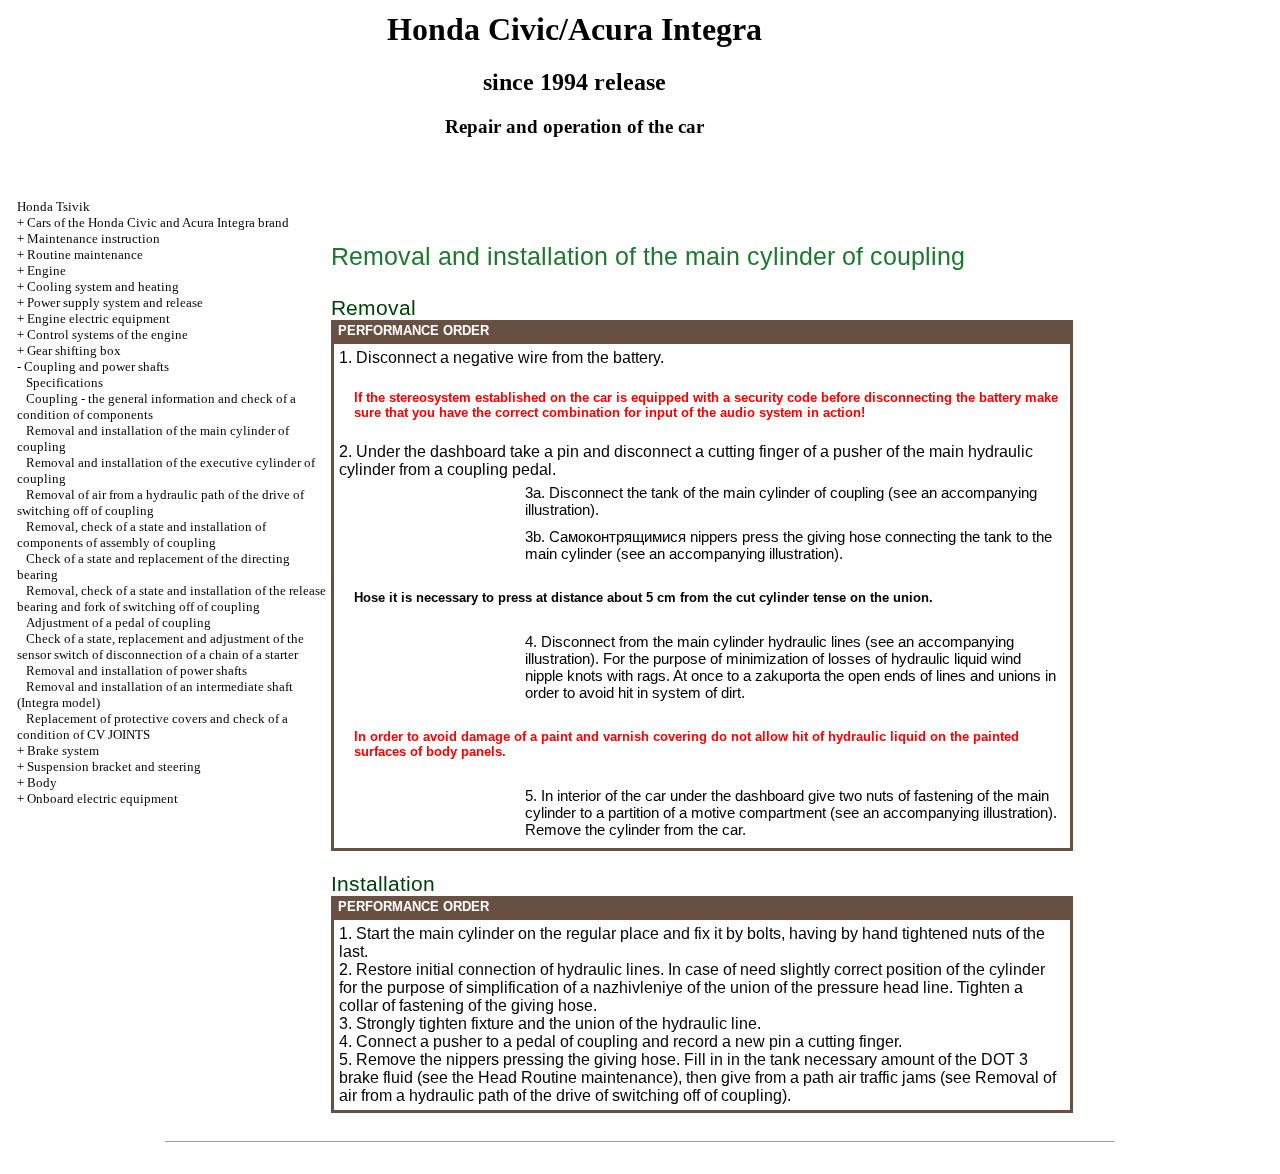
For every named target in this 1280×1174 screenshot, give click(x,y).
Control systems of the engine (107, 334)
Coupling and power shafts (96, 366)
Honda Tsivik (53, 206)
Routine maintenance (85, 254)
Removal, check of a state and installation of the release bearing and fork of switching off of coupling (171, 598)
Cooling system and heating (103, 286)
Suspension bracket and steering (114, 766)
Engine (46, 270)
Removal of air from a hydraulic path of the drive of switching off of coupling (697, 1086)
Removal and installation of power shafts (136, 670)
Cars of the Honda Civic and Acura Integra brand (158, 222)
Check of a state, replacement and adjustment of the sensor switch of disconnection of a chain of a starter (160, 646)
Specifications (64, 382)
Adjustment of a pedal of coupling (118, 622)
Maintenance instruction (93, 238)
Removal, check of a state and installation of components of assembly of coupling (141, 534)
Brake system (63, 750)
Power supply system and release (115, 302)
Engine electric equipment (98, 318)
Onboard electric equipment (102, 798)
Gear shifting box (74, 350)
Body (42, 782)
